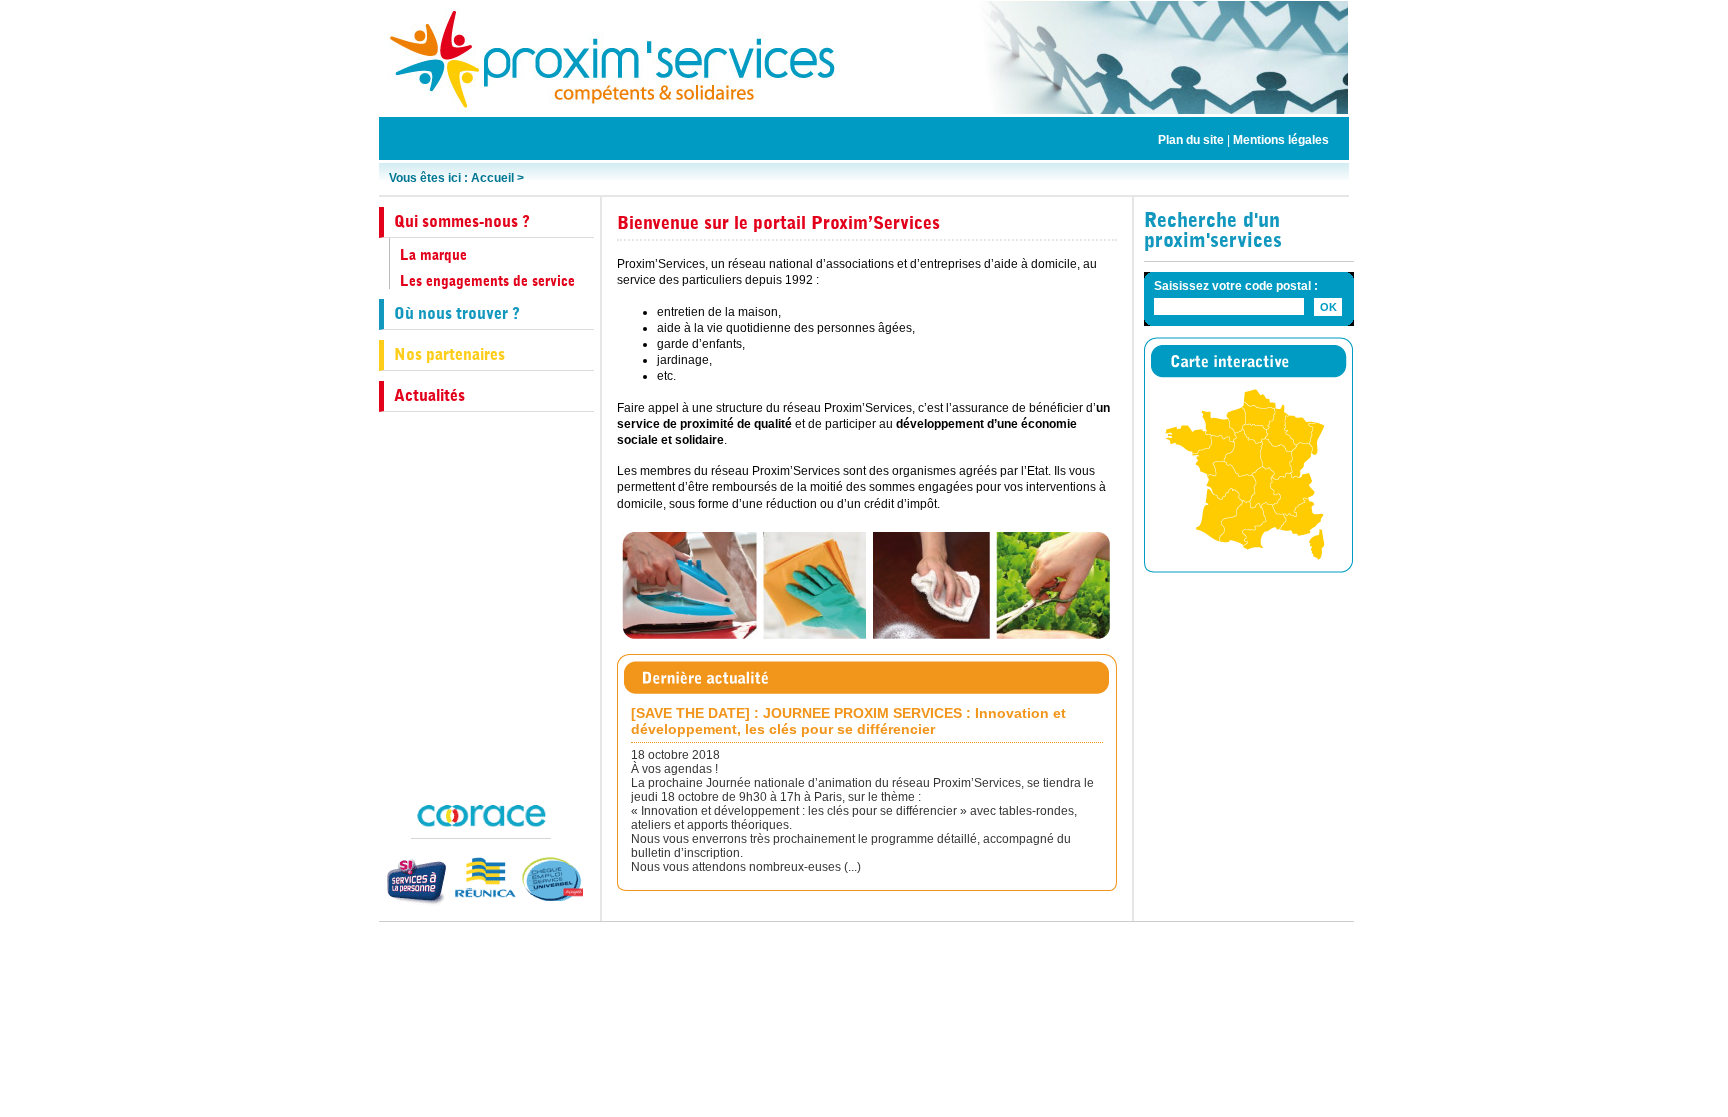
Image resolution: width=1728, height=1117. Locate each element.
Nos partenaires (449, 354)
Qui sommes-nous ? (462, 221)
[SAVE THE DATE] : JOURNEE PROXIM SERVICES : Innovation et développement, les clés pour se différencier (848, 721)
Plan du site (1191, 140)
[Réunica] (482, 877)
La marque (433, 255)
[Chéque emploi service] (549, 879)
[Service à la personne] (414, 882)
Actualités (429, 395)
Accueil (492, 178)
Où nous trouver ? (457, 313)
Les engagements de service (487, 281)
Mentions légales (1281, 140)
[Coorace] (481, 815)
